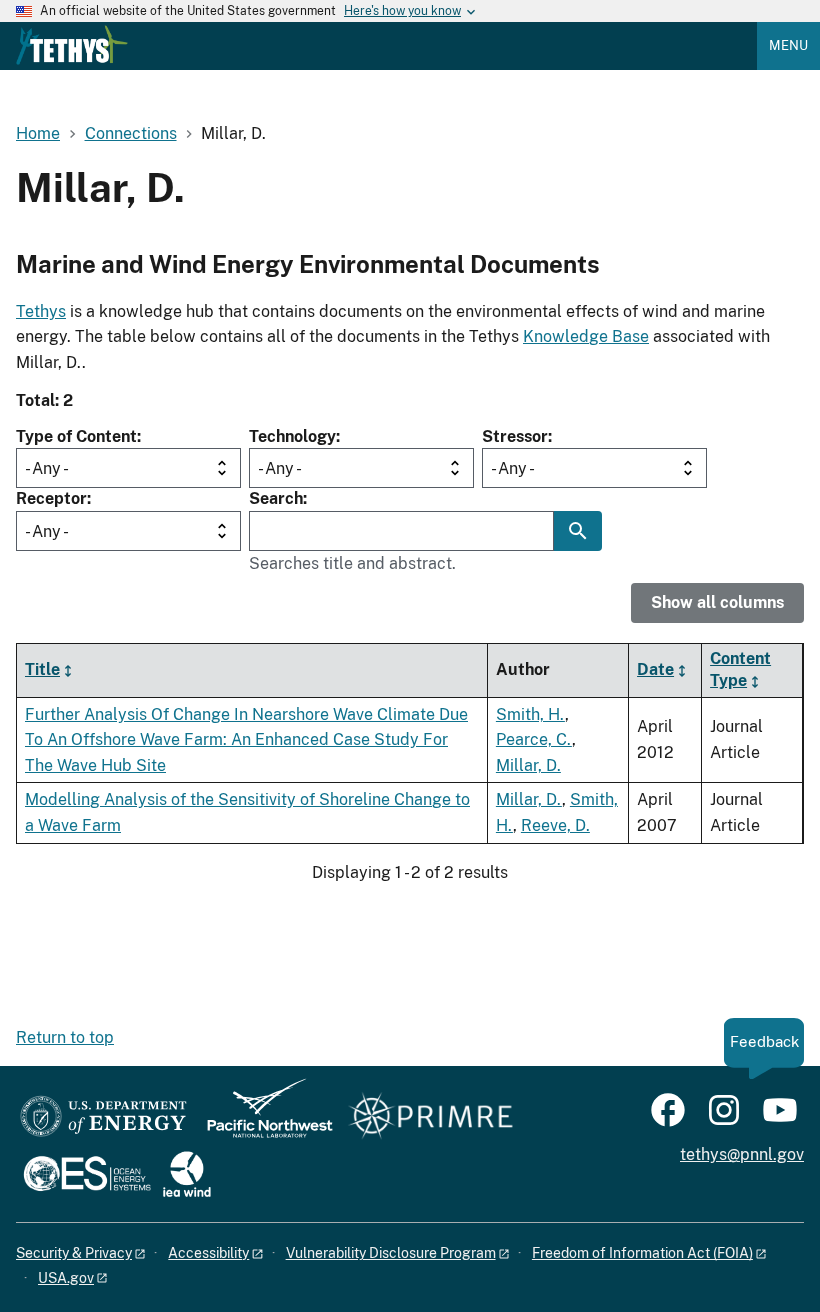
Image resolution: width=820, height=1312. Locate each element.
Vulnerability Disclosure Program (391, 1253)
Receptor (51, 498)
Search (276, 498)
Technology (292, 436)
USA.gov (66, 1278)
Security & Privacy (74, 1253)
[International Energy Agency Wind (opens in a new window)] (187, 1175)
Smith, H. (530, 714)
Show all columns (717, 602)
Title (42, 669)
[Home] (72, 45)
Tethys (41, 311)
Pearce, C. (534, 739)
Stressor (515, 436)
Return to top (65, 1037)
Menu (788, 45)
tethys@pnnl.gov (742, 1154)
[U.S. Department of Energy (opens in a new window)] (103, 1117)
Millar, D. (528, 765)
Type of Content (76, 436)
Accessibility (208, 1253)
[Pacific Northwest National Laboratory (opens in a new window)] (262, 1117)
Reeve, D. (555, 825)
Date (655, 669)
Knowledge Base (586, 336)
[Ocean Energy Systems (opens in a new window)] (88, 1175)
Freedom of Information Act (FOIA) (642, 1253)
